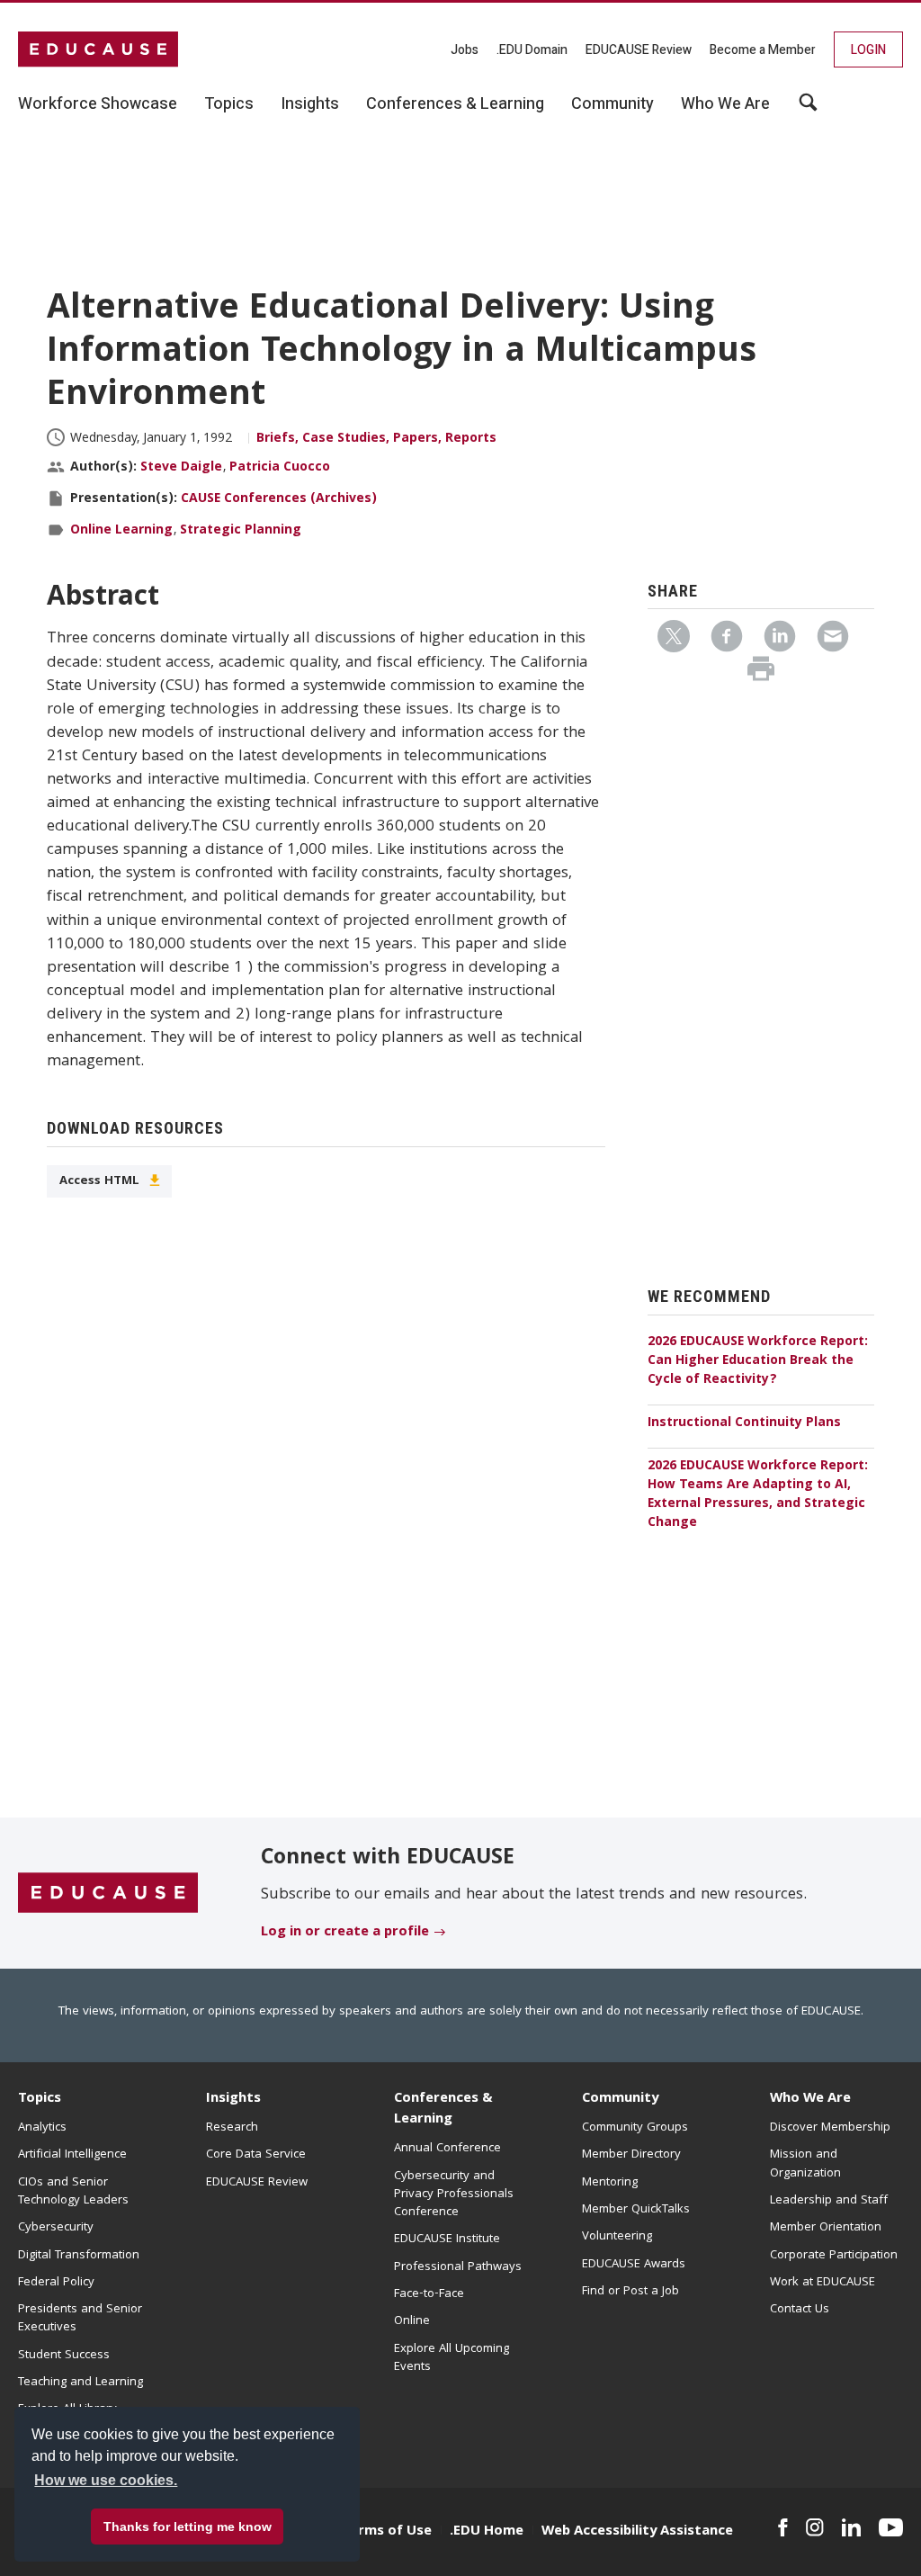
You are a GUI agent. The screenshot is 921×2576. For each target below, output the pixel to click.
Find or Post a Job (630, 2292)
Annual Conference (447, 2149)
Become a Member (763, 50)
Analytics (42, 2128)
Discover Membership (830, 2128)
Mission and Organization (805, 2164)
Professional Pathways (458, 2267)
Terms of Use (387, 2532)
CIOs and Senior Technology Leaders (73, 2192)
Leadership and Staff (829, 2201)
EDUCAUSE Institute (447, 2239)
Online (412, 2321)
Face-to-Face (429, 2294)
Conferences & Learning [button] (455, 104)
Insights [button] (310, 104)
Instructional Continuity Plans (744, 1423)
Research (232, 2128)
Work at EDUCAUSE (823, 2283)
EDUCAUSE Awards (634, 2265)
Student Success (64, 2356)
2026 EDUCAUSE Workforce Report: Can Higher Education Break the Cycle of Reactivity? (758, 1361)
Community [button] (613, 104)
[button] (648, 2535)
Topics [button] (229, 104)
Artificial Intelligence (72, 2155)
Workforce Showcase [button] (98, 104)
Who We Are (810, 2099)
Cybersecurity (56, 2228)
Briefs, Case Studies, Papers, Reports (376, 439)
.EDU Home (487, 2532)
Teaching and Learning (80, 2383)
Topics (40, 2099)
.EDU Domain (532, 50)
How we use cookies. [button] (106, 2480)
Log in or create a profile (345, 1933)
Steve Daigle (181, 468)
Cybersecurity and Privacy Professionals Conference (454, 2195)
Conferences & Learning (443, 2109)
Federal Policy (56, 2283)
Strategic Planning (241, 531)
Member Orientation (826, 2228)
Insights (233, 2099)
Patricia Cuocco (280, 468)
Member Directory (631, 2155)
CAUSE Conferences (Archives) (279, 499)
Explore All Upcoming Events (452, 2358)
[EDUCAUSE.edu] (98, 49)
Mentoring (610, 2183)
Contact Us (800, 2310)
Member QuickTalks (636, 2210)
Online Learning (121, 531)
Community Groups (635, 2128)
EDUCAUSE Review (639, 50)
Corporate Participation (834, 2256)
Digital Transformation (79, 2256)
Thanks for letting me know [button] (188, 2527)
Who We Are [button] (725, 104)
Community (620, 2099)
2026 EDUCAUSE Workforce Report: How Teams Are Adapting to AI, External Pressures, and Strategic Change (758, 1495)
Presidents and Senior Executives (80, 2319)
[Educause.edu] (108, 1894)
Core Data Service (256, 2155)
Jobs (465, 50)
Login (868, 50)
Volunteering (617, 2237)
